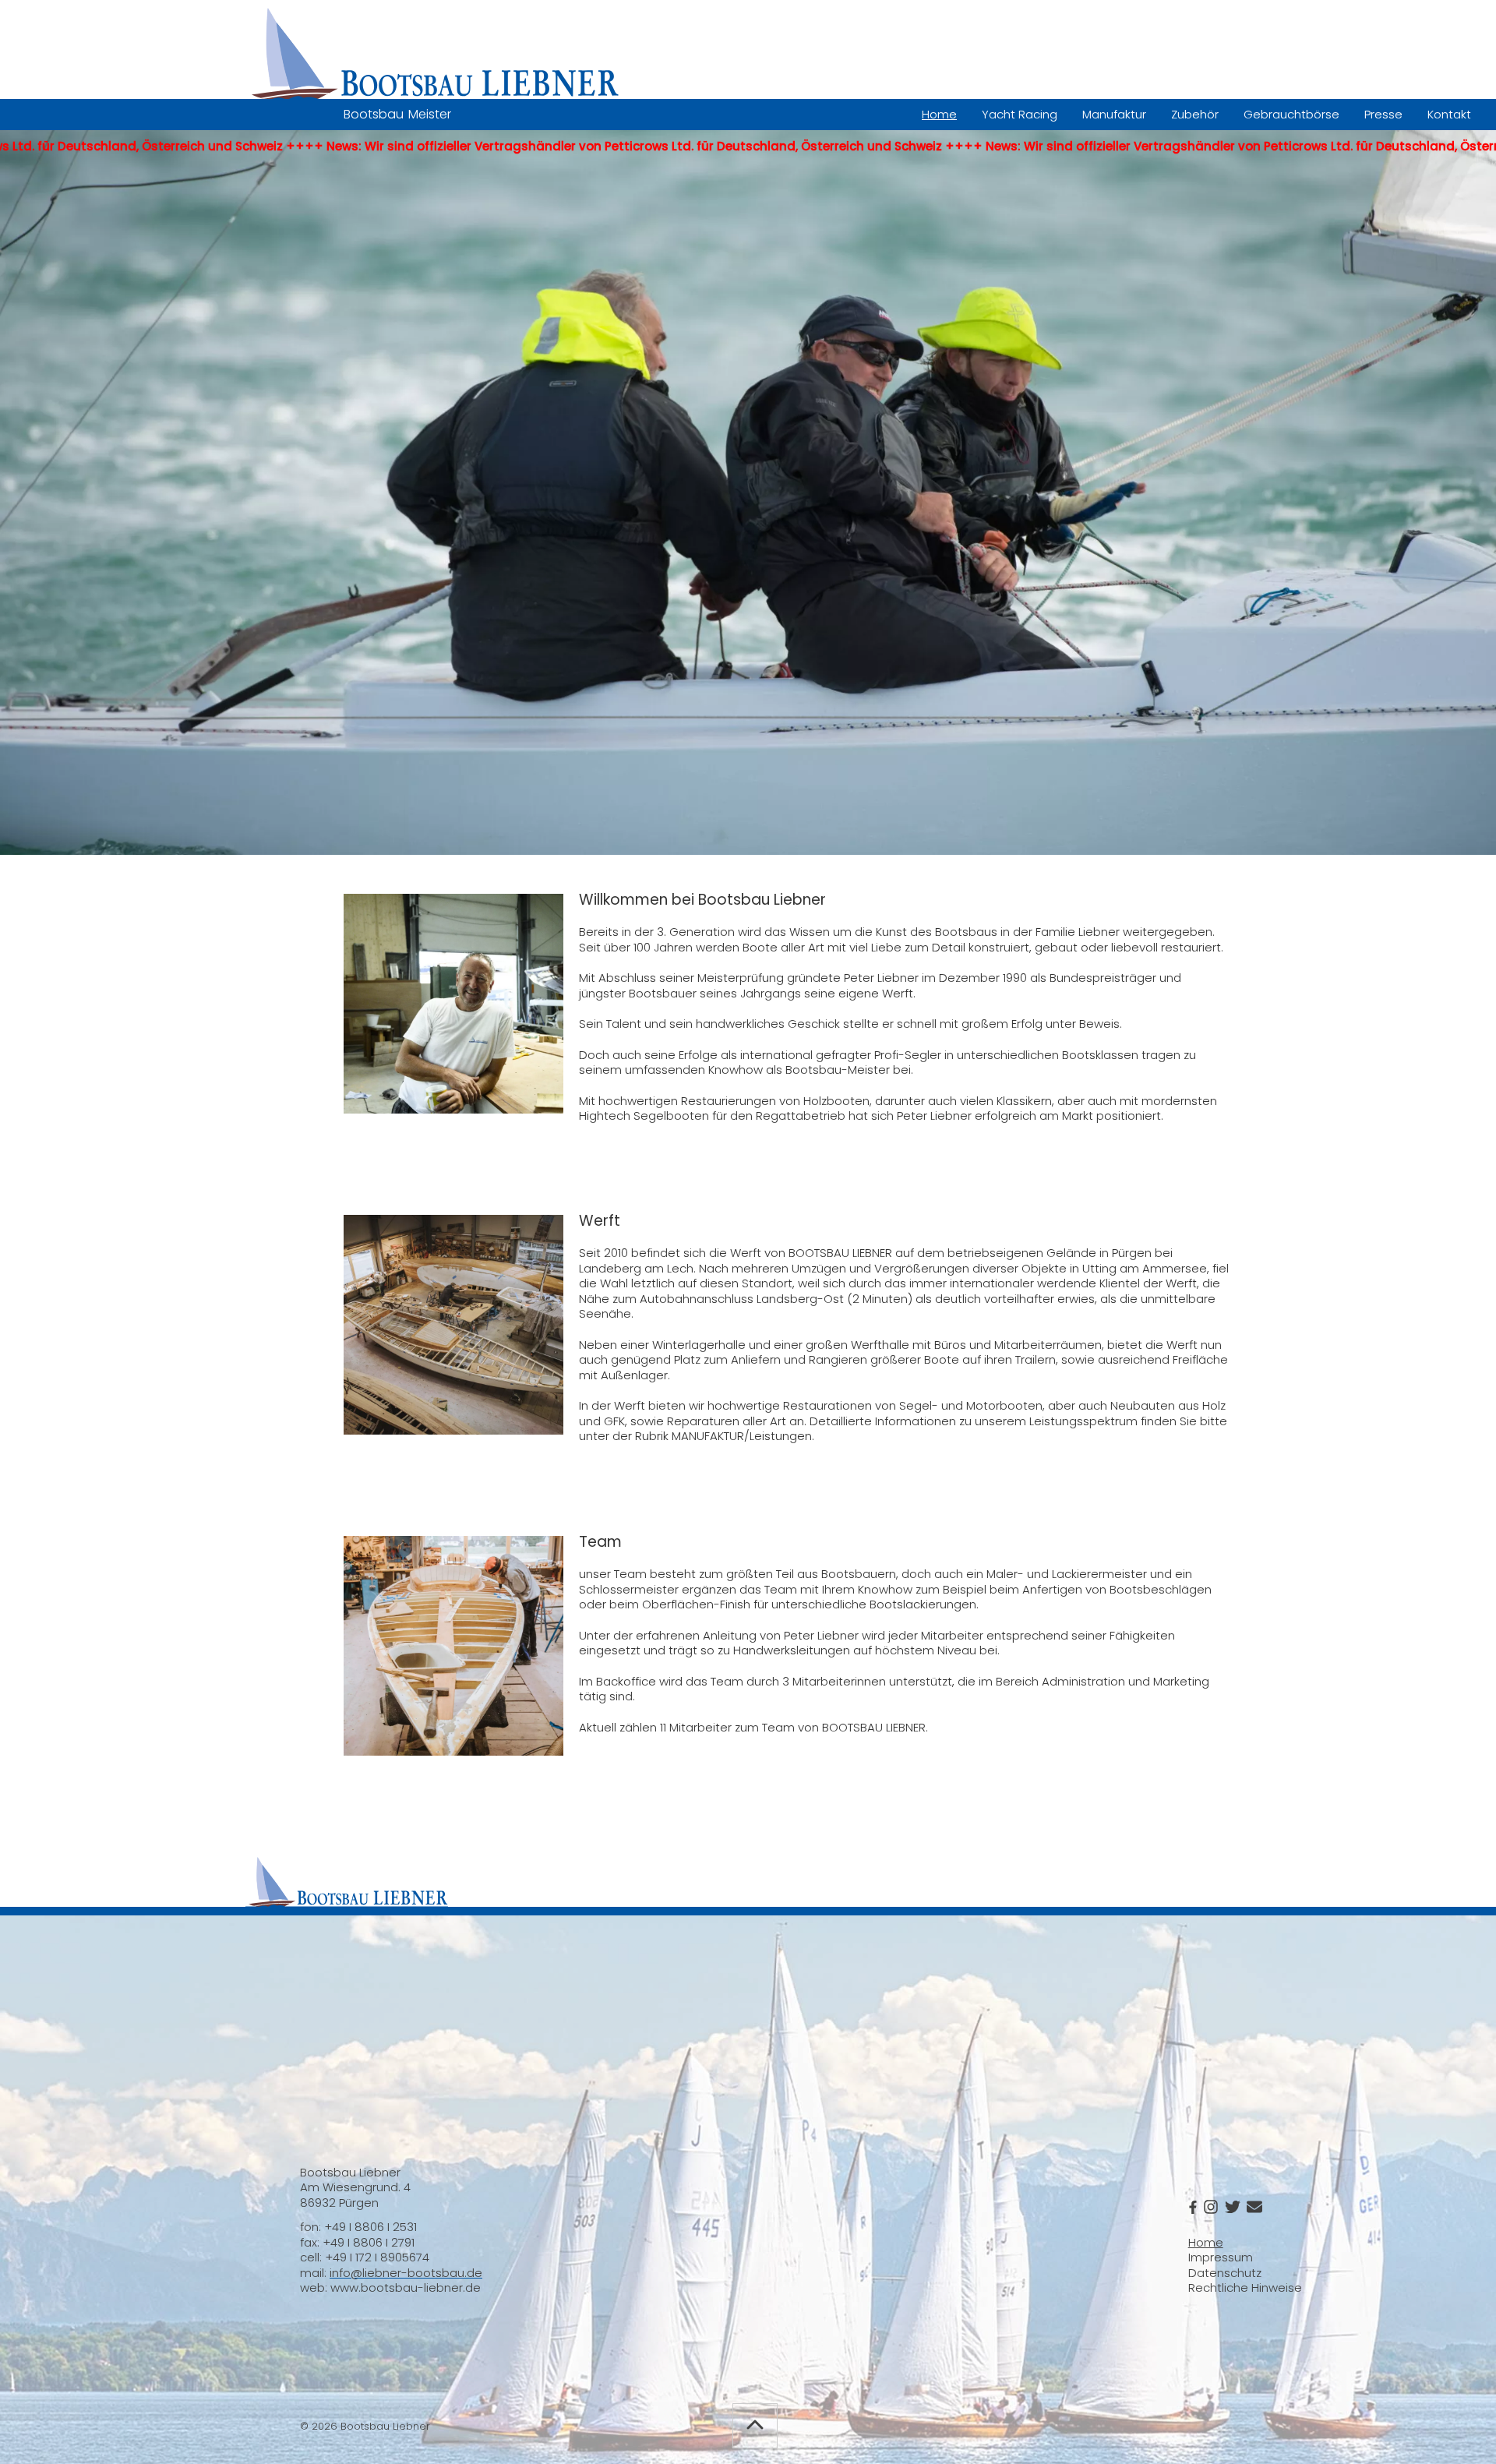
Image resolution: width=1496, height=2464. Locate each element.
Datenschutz (1225, 2273)
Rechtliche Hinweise (1245, 2287)
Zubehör (1195, 114)
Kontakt (1449, 114)
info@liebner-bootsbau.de (406, 2273)
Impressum (1221, 2257)
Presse (1383, 114)
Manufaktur (1114, 114)
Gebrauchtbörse (1291, 114)
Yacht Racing (1020, 114)
